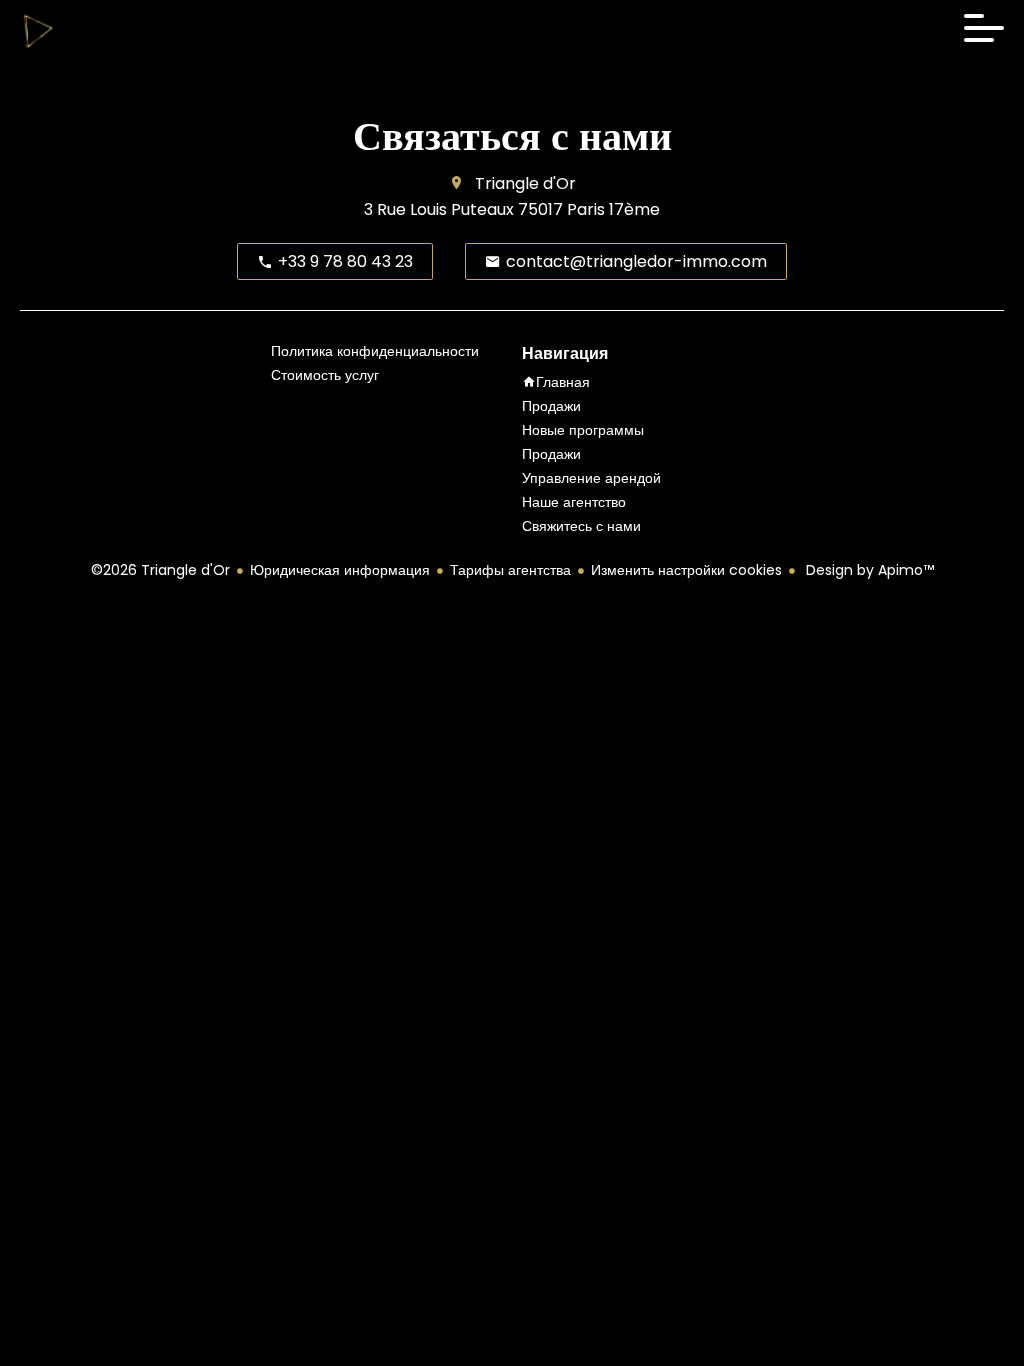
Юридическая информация (340, 570)
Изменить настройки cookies (686, 570)
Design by (868, 570)
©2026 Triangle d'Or (160, 570)
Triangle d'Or (525, 183)
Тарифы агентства (510, 570)
